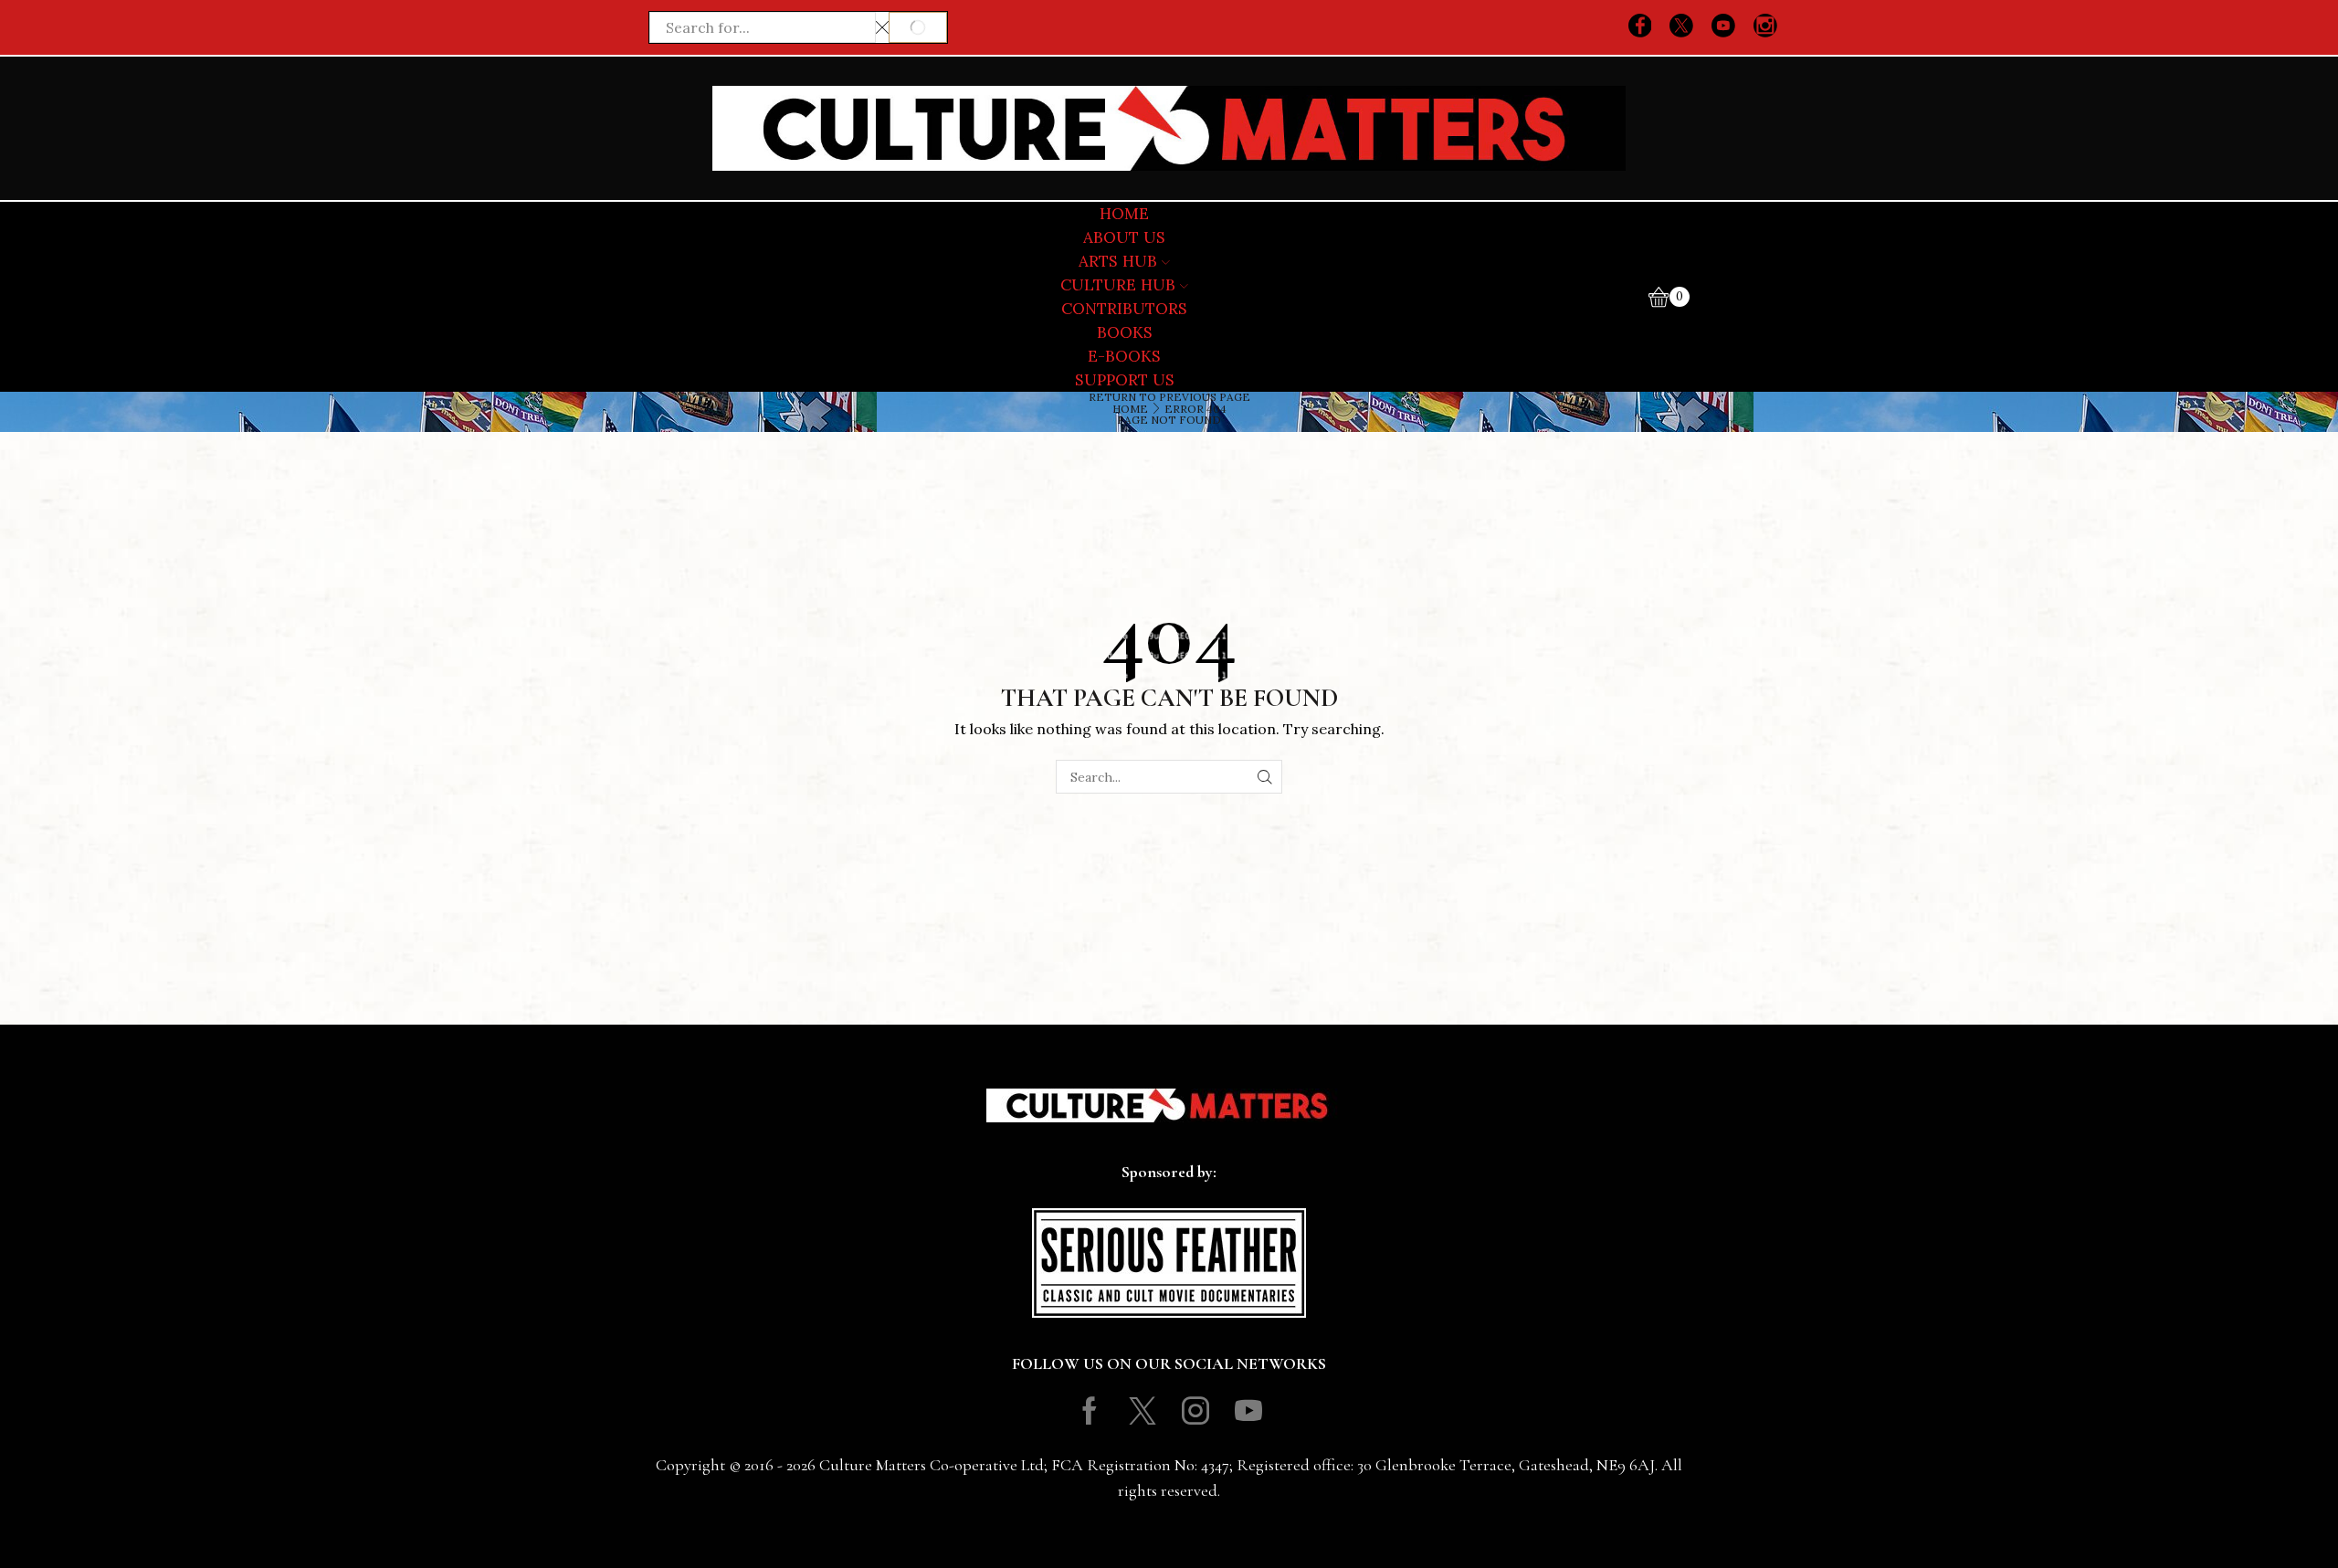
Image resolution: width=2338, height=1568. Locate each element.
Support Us (1125, 380)
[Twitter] (1681, 27)
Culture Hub (1118, 285)
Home (1130, 409)
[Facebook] (1640, 27)
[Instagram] (1765, 27)
